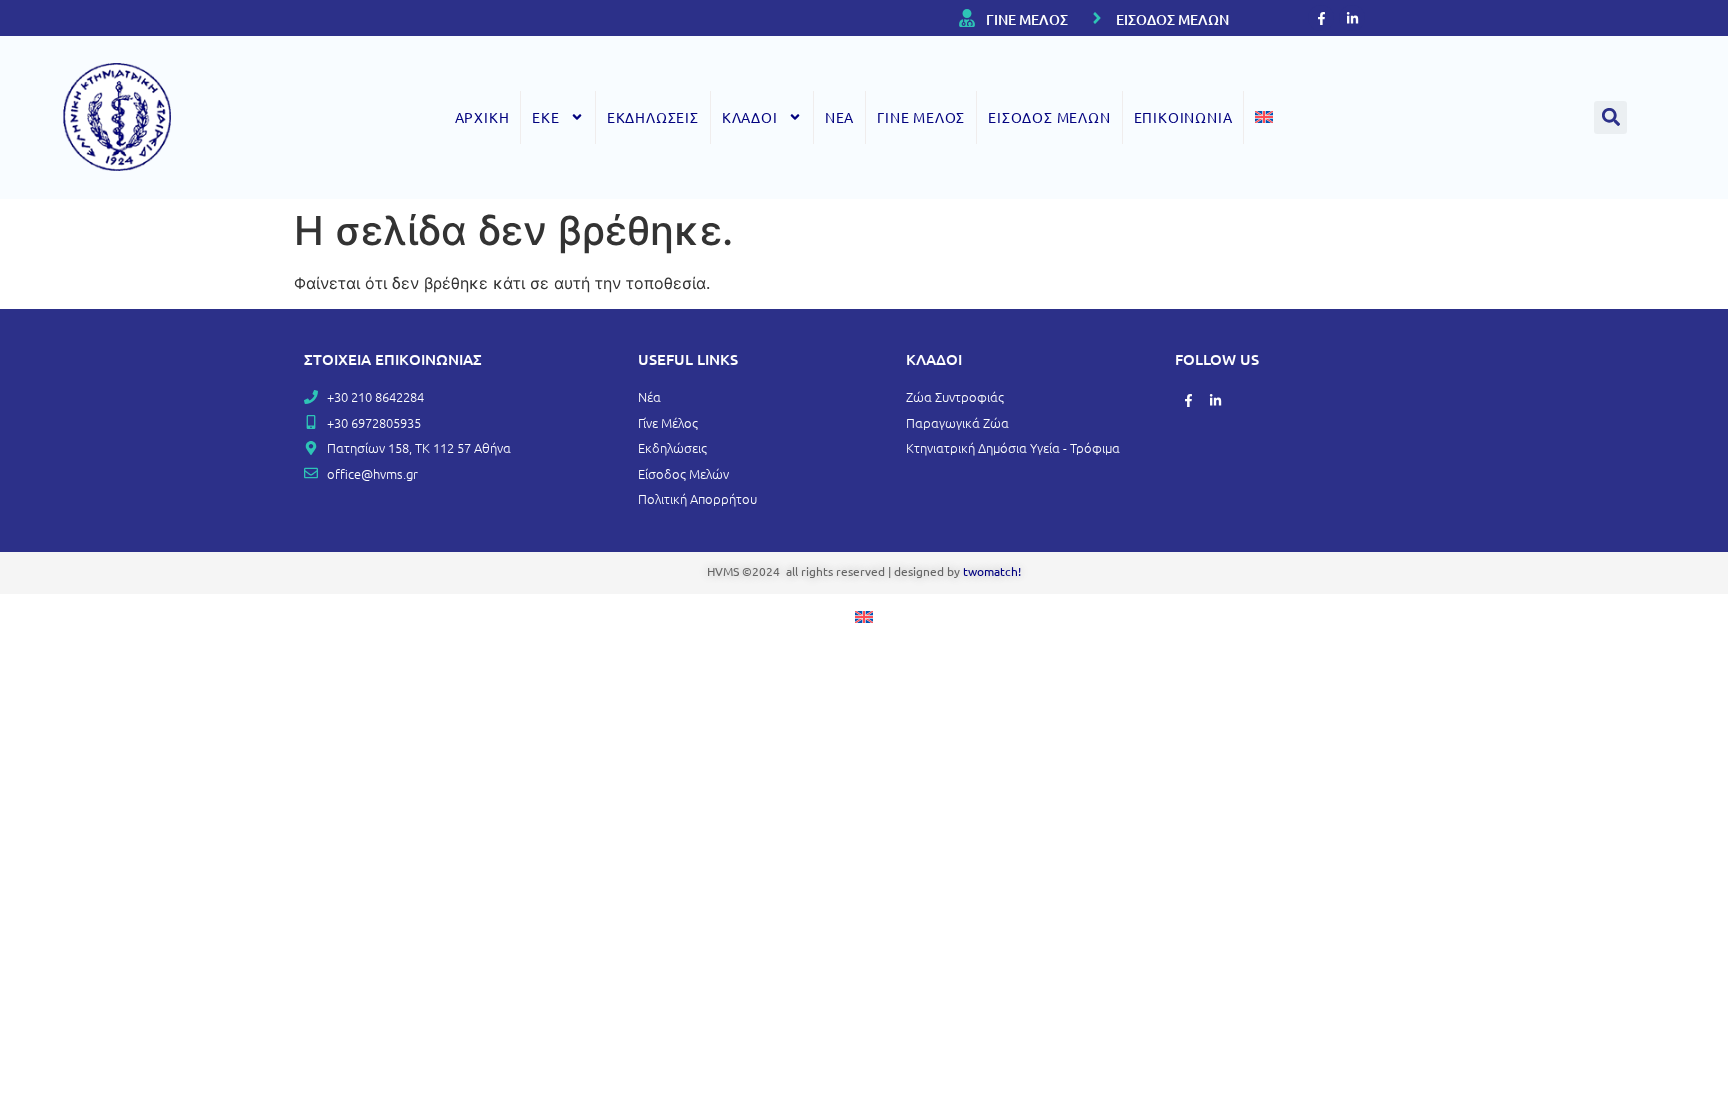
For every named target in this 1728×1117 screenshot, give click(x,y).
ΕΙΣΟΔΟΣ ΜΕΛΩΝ (1172, 19)
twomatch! (992, 571)
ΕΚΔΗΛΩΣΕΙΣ (653, 117)
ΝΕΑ (839, 117)
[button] (1610, 117)
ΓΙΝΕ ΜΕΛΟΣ (1027, 19)
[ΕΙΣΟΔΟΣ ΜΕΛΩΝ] (1097, 18)
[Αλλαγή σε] (1264, 117)
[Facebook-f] (1321, 18)
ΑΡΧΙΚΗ (482, 117)
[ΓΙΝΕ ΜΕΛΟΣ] (967, 18)
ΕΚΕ (545, 117)
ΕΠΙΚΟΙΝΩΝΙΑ (1183, 117)
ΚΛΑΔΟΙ (750, 117)
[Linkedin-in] (1352, 18)
